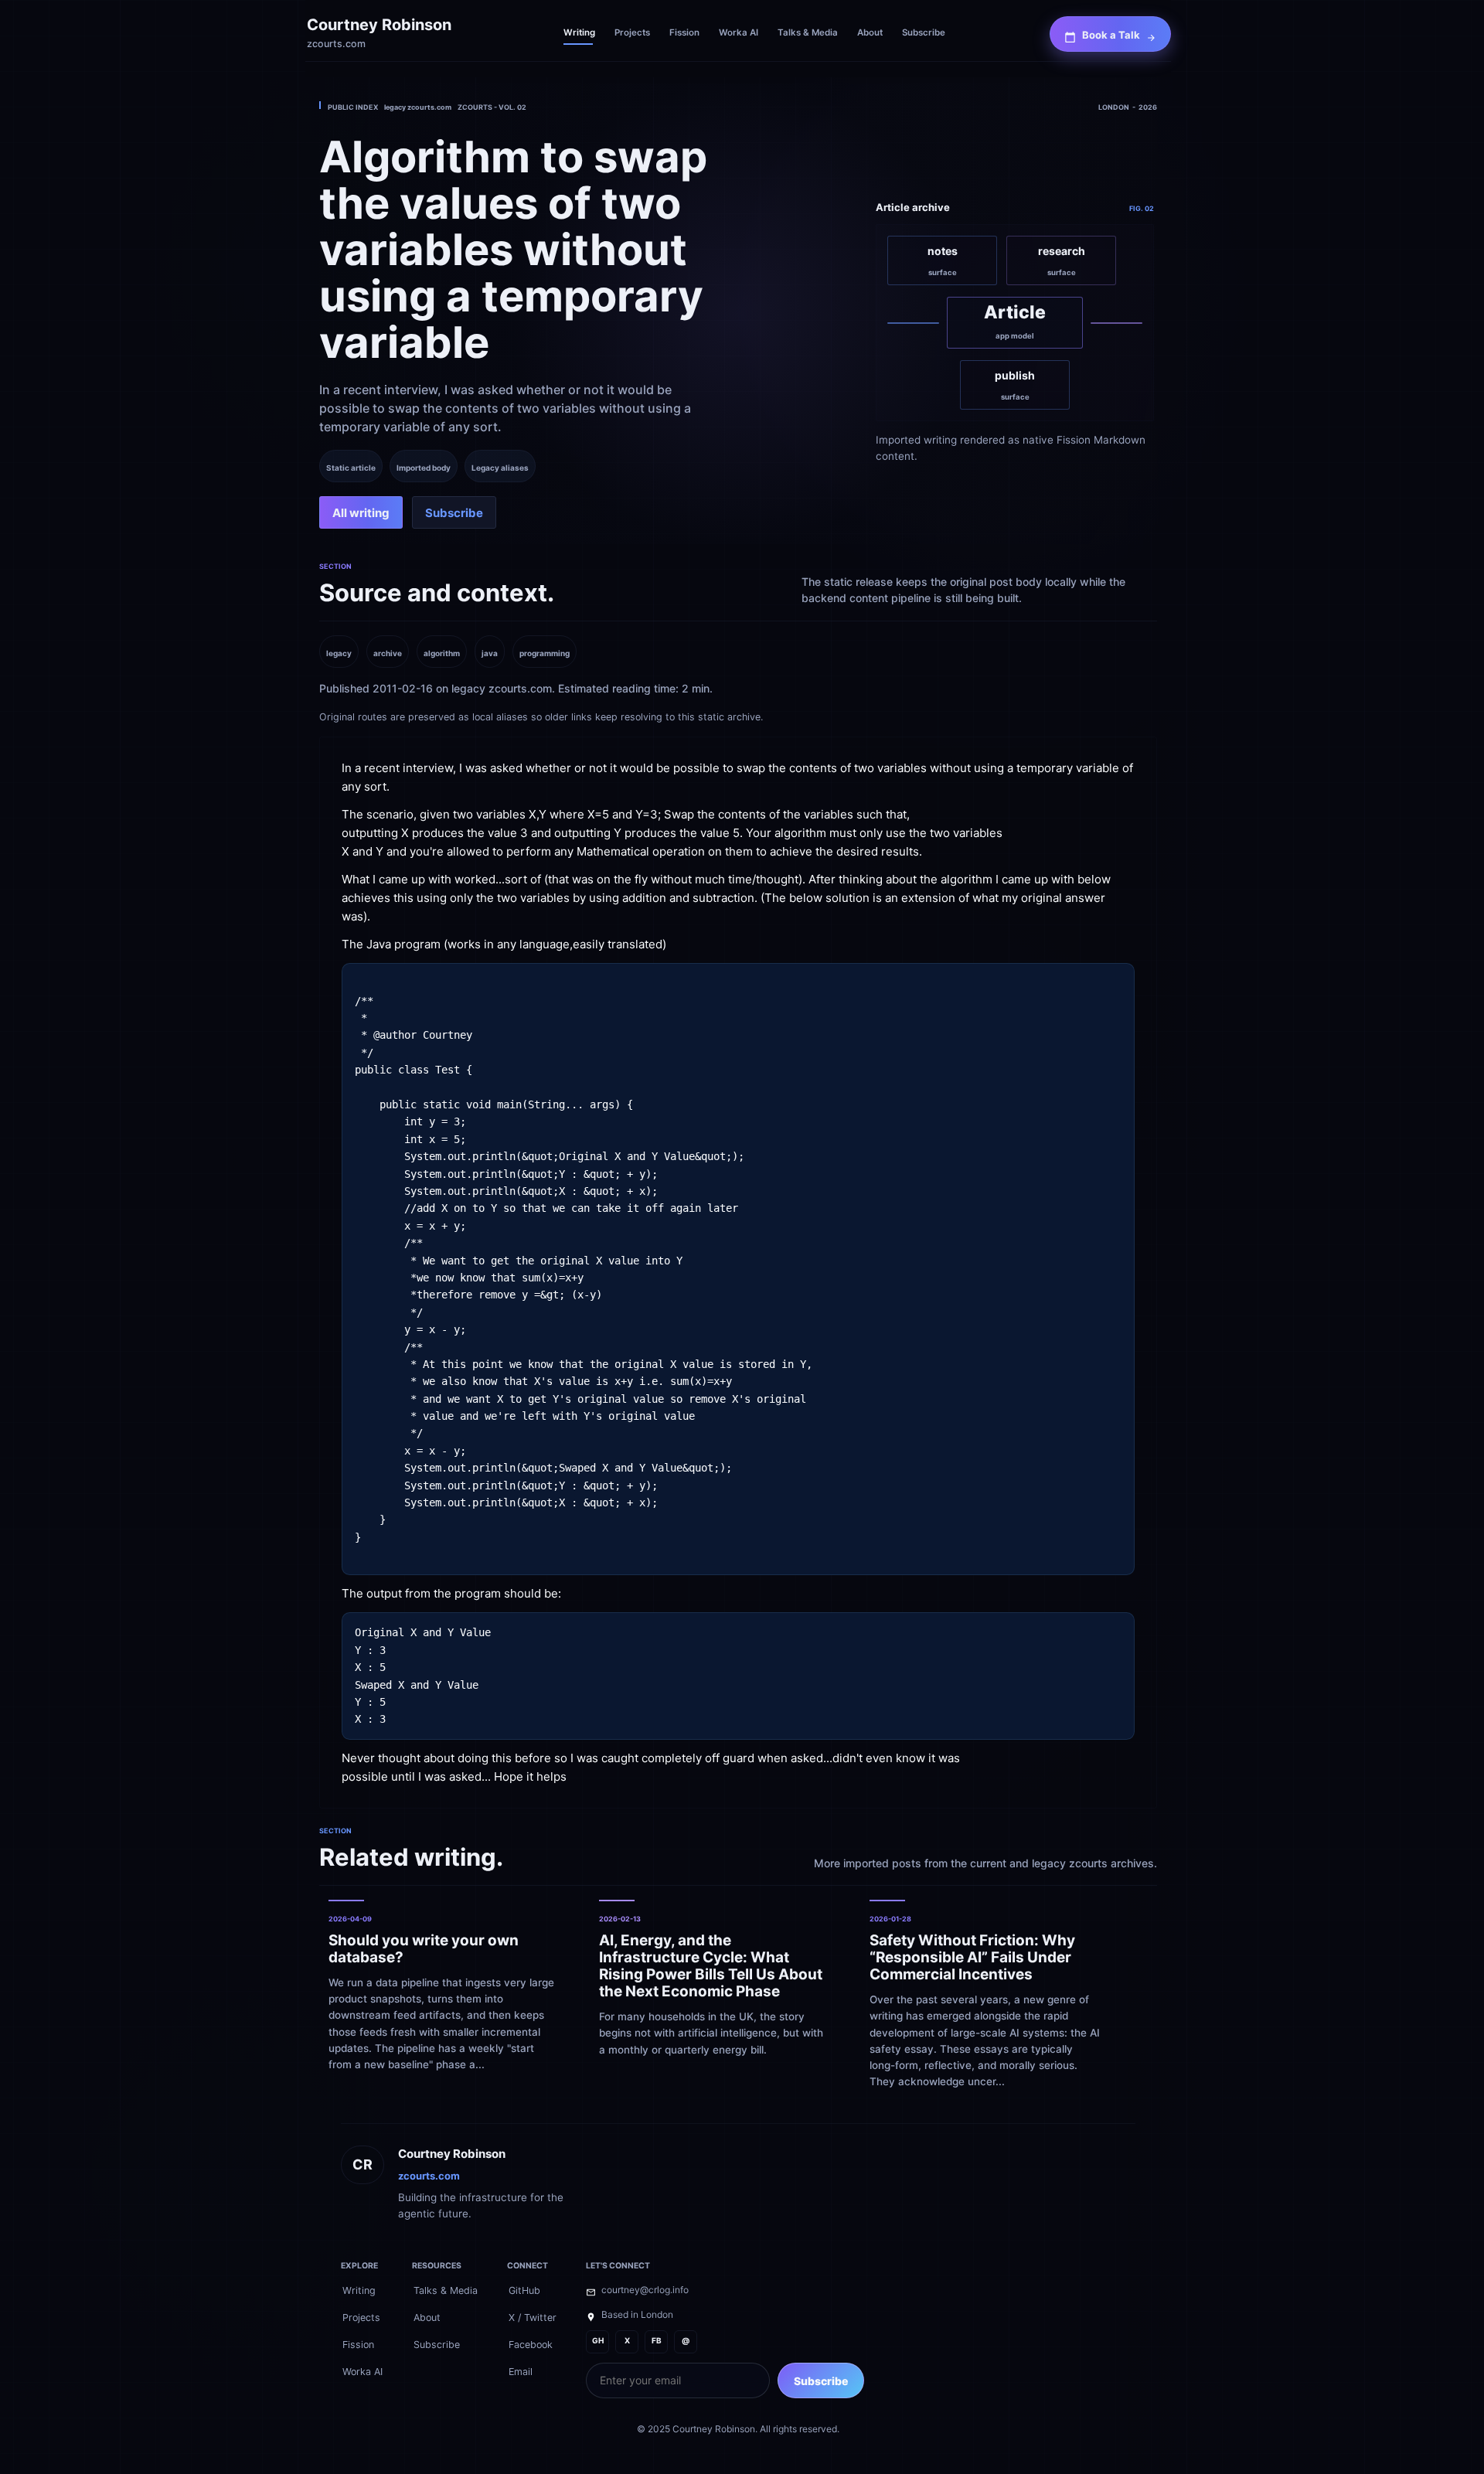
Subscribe (821, 2381)
